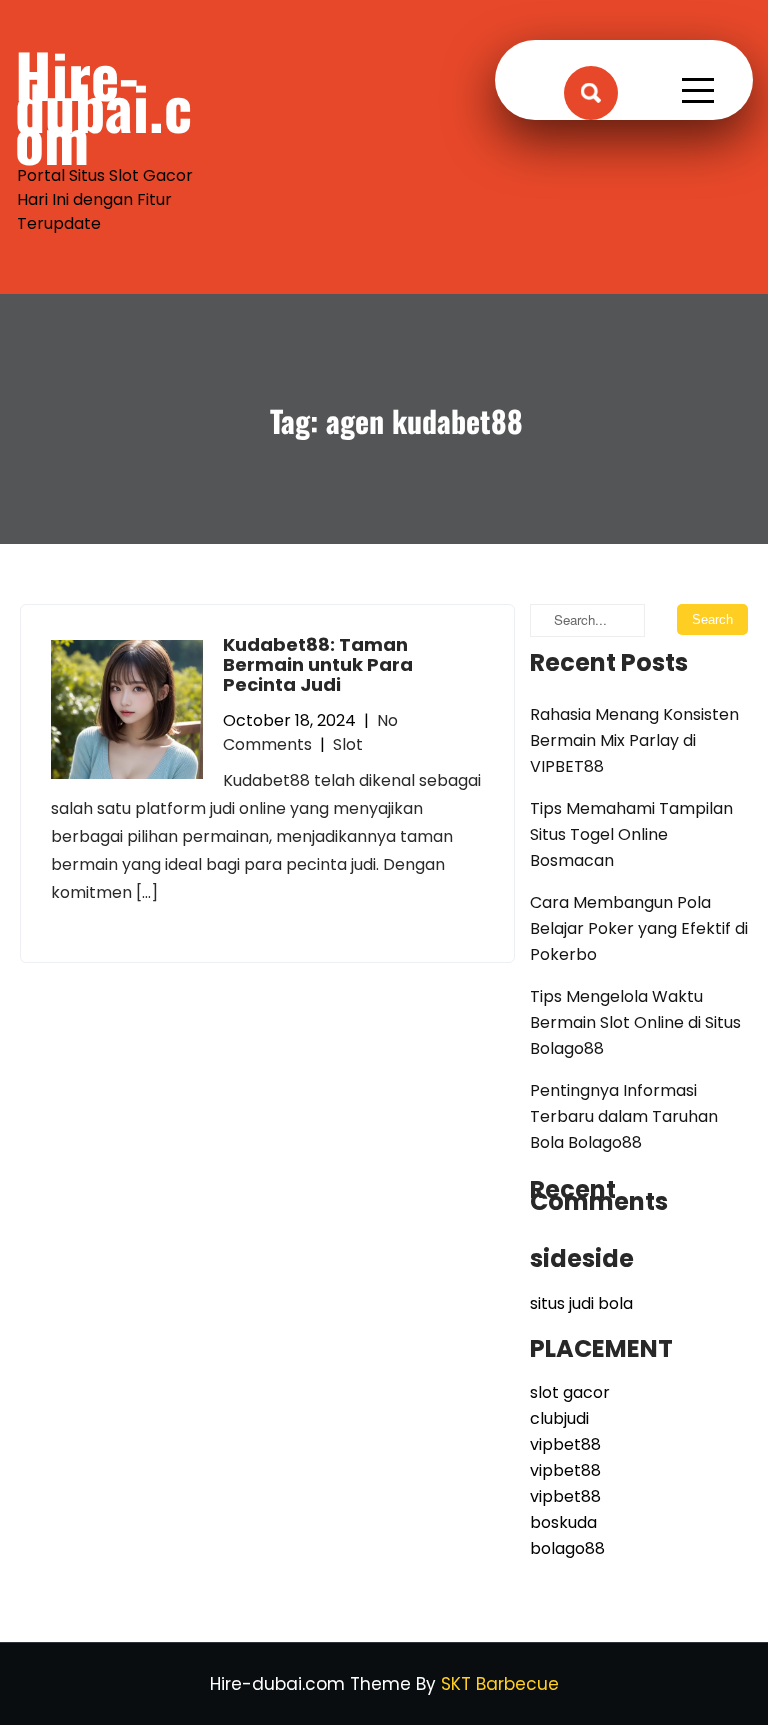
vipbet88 (565, 1444)
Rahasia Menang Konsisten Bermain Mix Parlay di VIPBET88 (634, 740)
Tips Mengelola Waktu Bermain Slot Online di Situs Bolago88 (635, 1022)
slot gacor (570, 1392)
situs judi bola (581, 1303)
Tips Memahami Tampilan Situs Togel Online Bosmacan (631, 834)
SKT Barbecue (500, 1684)
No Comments (310, 732)
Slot (348, 744)
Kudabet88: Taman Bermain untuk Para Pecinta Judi (318, 664)
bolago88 (567, 1548)
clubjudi (559, 1418)
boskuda (563, 1522)
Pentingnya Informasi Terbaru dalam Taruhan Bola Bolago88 (624, 1116)
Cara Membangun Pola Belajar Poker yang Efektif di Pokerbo (639, 928)
